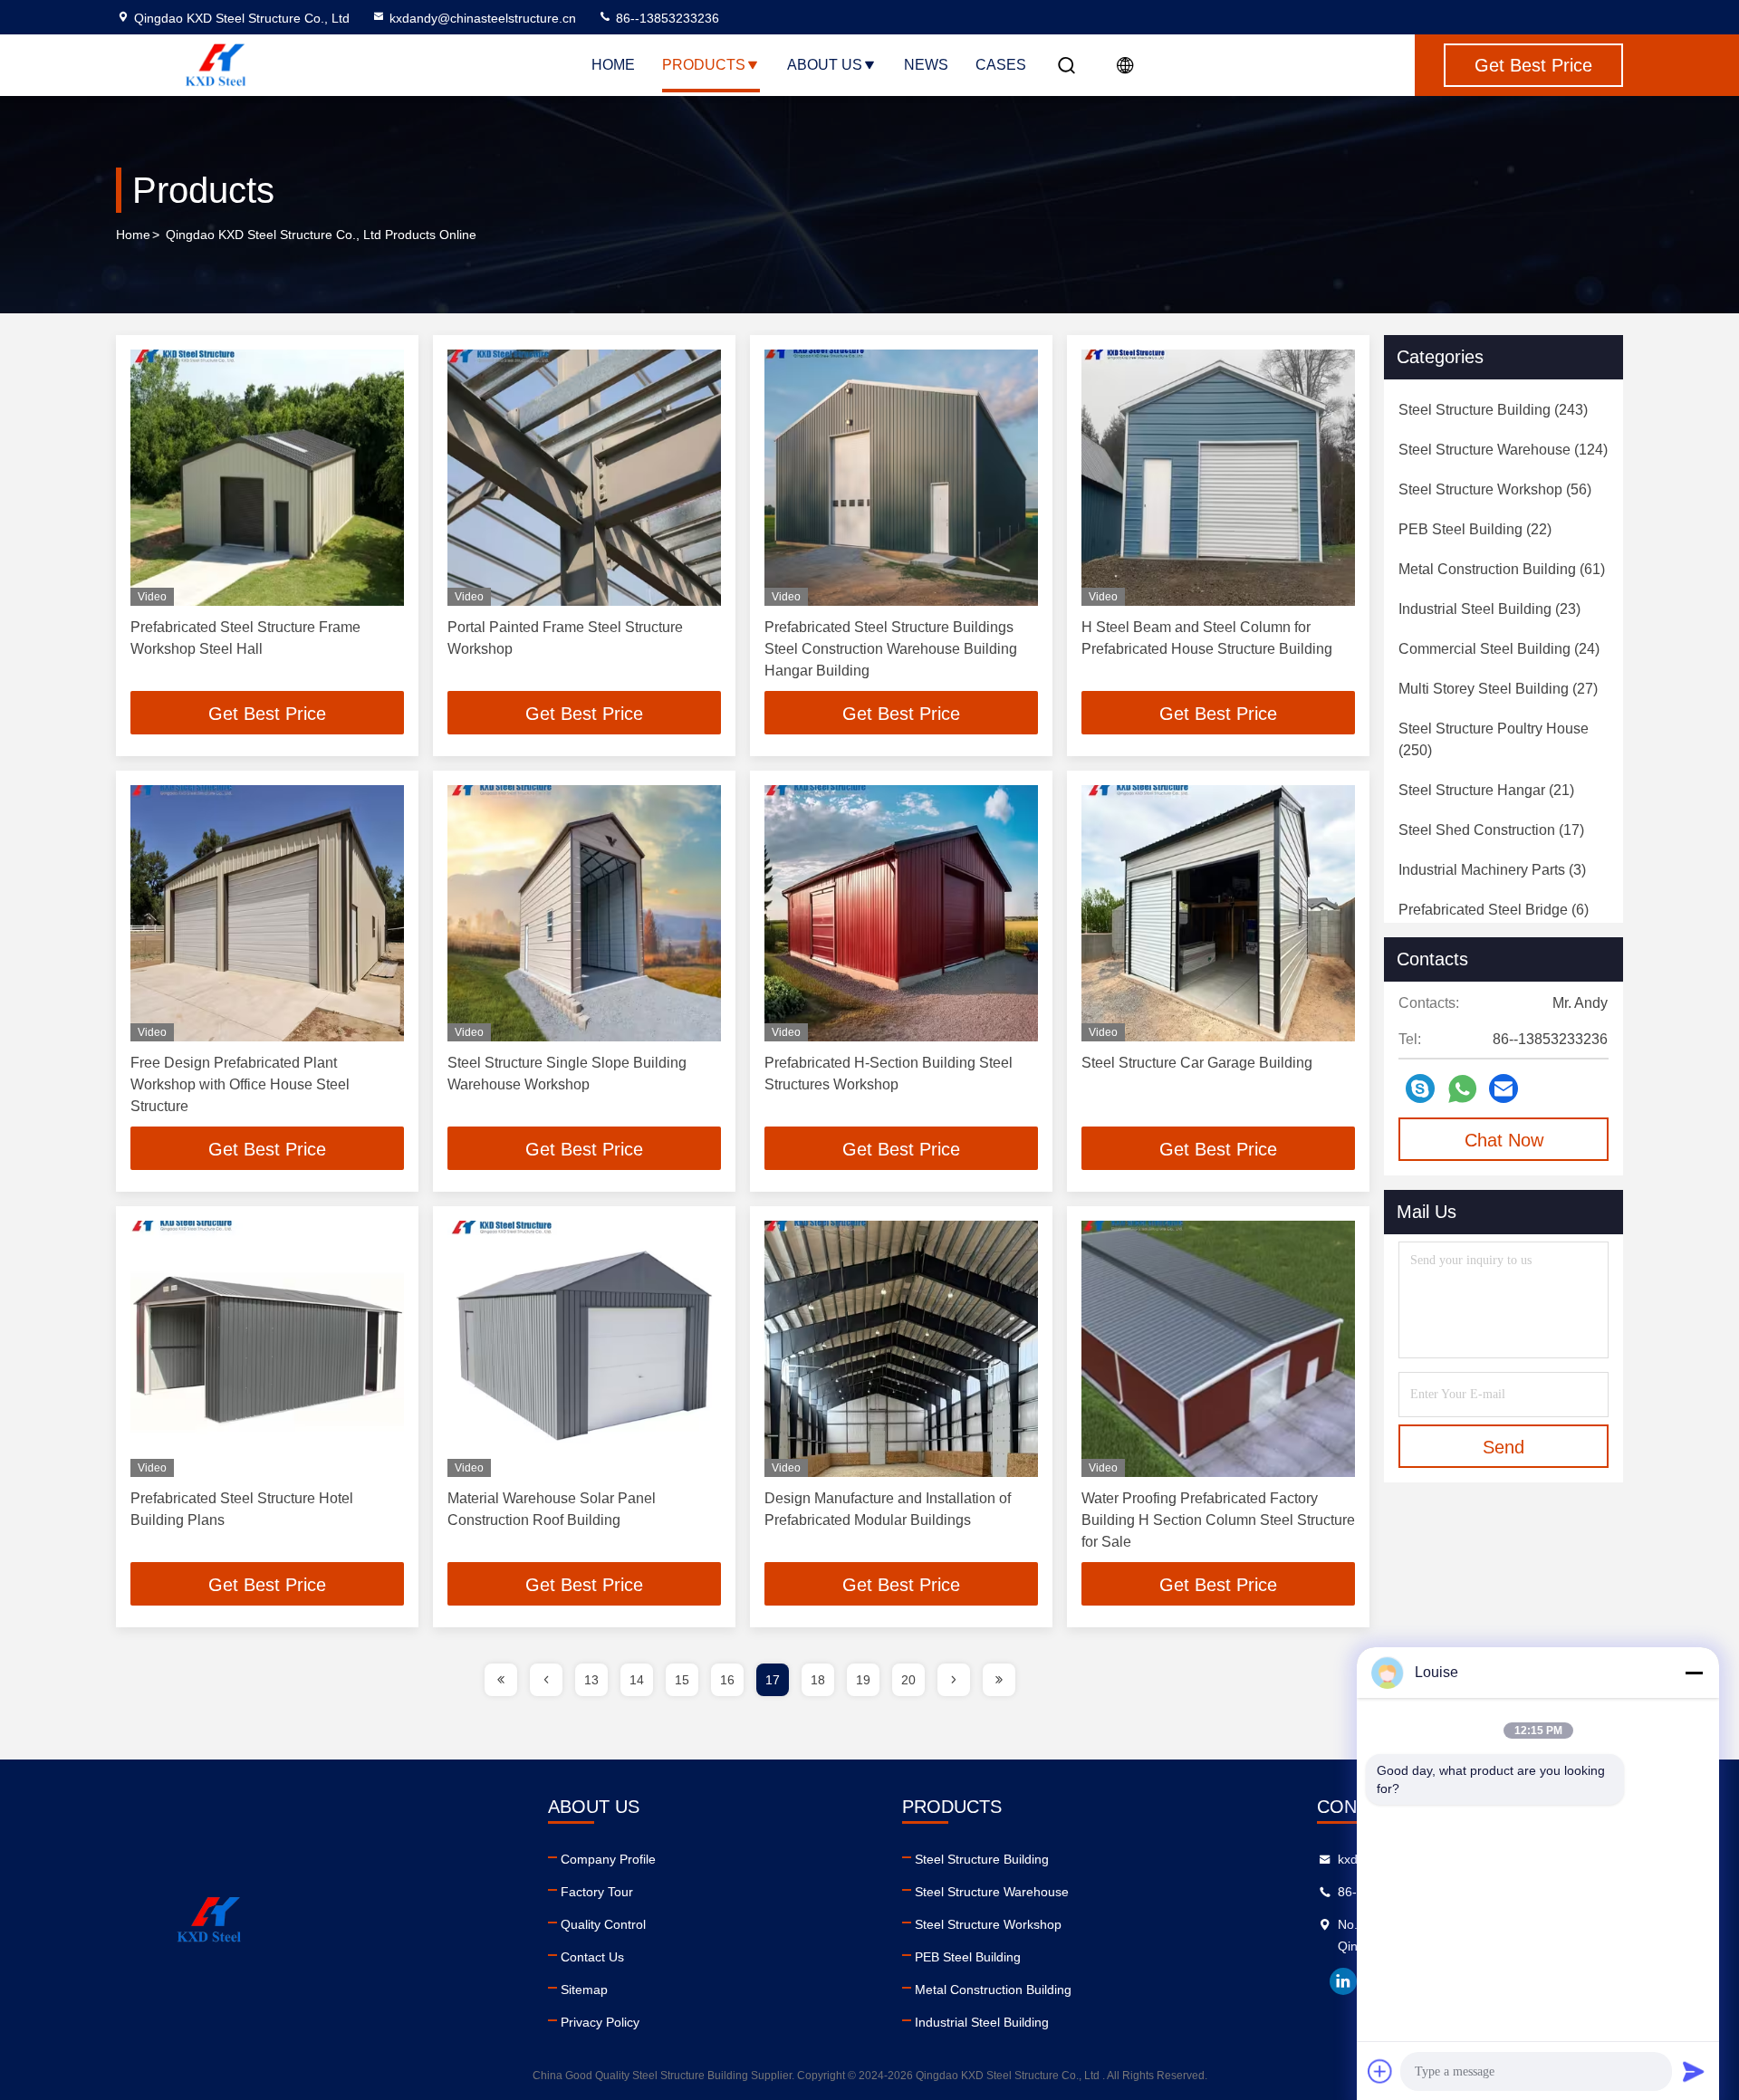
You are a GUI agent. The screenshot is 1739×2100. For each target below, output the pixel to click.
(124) (1503, 450)
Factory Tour (597, 1892)
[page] (501, 1680)
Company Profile (608, 1859)
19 (863, 1680)
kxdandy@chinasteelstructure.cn (483, 18)
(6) (1494, 910)
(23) (1489, 609)
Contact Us (592, 1957)
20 (908, 1680)
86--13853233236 (666, 18)
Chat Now (1504, 1140)
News (926, 65)
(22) (1475, 529)
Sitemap (584, 1990)
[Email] (1504, 1088)
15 (682, 1680)
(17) (1491, 830)
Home (613, 65)
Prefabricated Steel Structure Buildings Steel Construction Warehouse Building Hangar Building (891, 649)
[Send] (1694, 2071)
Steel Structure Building (982, 1859)
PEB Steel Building (968, 1957)
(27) (1498, 689)
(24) (1499, 649)
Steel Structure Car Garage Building (1197, 1063)
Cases (1001, 65)
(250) (1494, 739)
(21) (1486, 790)
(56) (1495, 489)
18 (818, 1680)
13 (591, 1680)
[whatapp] (1462, 1089)
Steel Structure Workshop (988, 1924)
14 (637, 1680)
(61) (1502, 569)
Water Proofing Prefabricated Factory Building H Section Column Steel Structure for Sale (1218, 1520)
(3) (1492, 870)
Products (704, 65)
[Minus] (1694, 1673)
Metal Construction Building (993, 1990)
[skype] (1420, 1088)
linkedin (1343, 1981)
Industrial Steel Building (982, 2022)
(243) (1493, 410)
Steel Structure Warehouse (992, 1892)
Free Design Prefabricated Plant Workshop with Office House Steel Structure (240, 1084)
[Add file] (1380, 2071)
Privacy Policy (600, 2022)
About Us (825, 65)
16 (727, 1680)
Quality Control (603, 1924)
